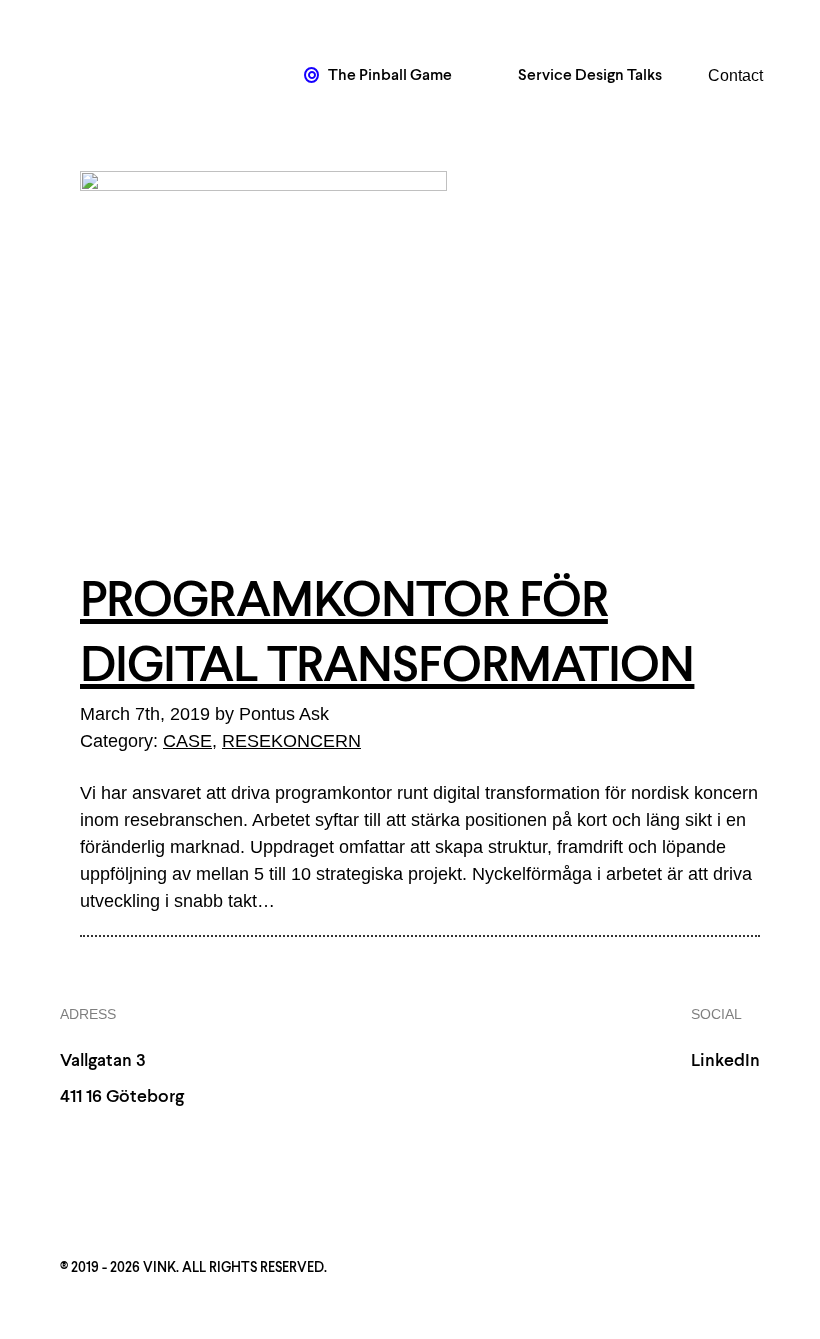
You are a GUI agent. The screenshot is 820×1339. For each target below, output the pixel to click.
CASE (187, 741)
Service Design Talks (588, 76)
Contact (735, 75)
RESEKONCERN (291, 741)
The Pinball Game (388, 76)
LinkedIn (725, 1061)
